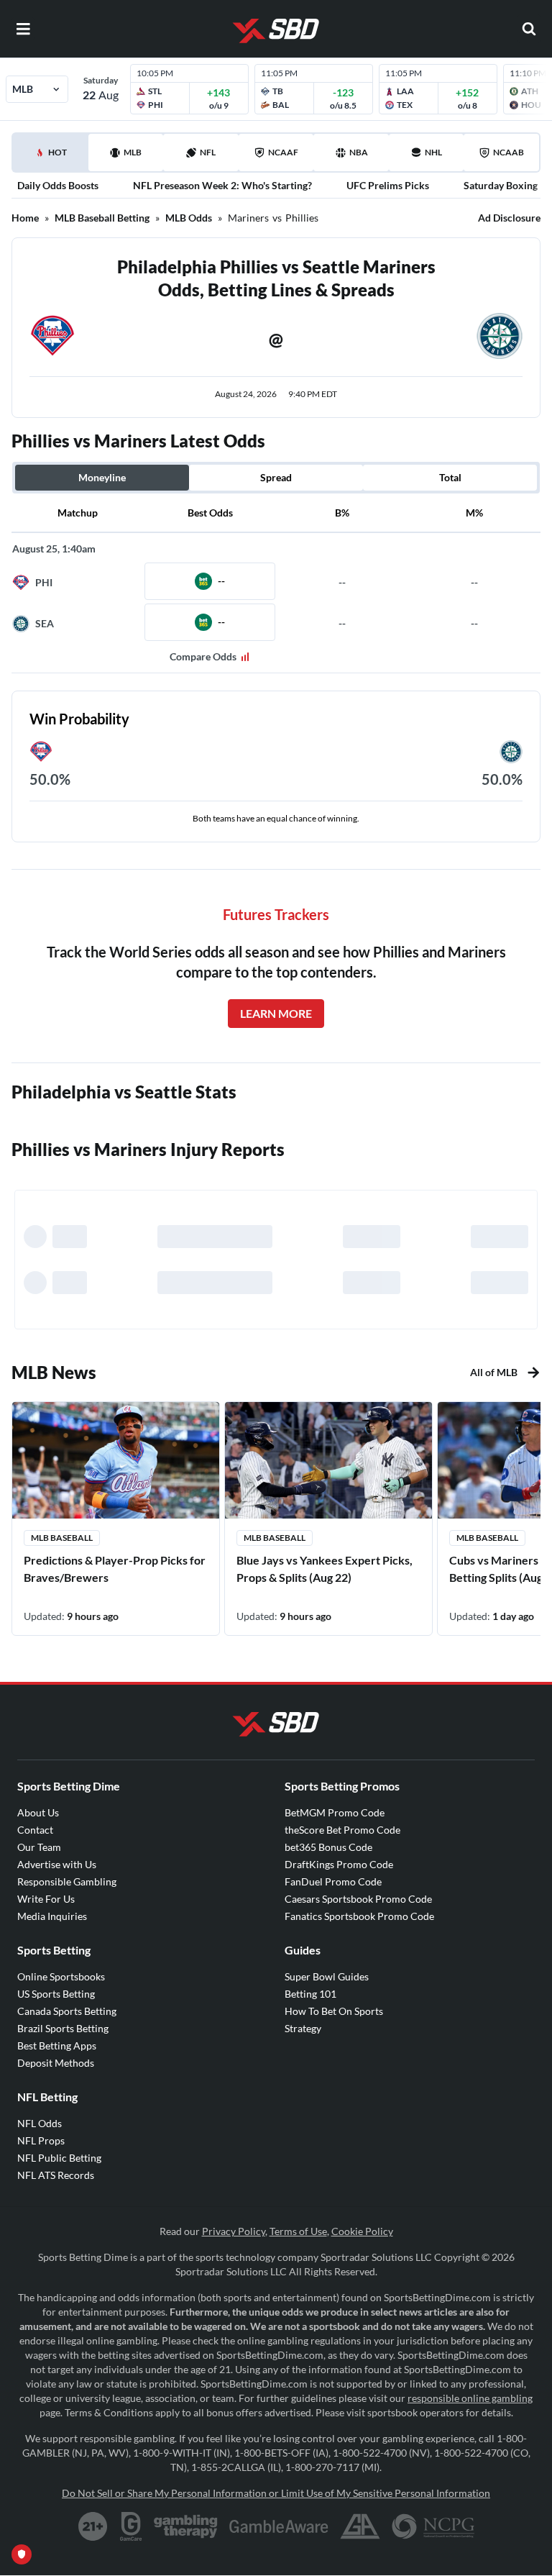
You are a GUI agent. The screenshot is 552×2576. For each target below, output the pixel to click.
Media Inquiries (52, 1916)
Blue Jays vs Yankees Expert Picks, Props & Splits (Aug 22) (325, 1569)
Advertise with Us (57, 1864)
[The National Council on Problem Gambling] (433, 2526)
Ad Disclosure (509, 218)
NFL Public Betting (59, 2158)
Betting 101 (310, 1994)
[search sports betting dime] (529, 29)
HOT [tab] (53, 159)
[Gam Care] (131, 2526)
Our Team (39, 1847)
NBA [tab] (359, 152)
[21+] (93, 2526)
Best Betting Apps (57, 2045)
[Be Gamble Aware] (279, 2526)
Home (25, 218)
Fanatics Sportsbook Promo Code (359, 1916)
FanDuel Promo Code (333, 1881)
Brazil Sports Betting (63, 2028)
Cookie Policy (362, 2231)
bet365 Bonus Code (328, 1847)
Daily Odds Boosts (58, 185)
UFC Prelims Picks (388, 185)
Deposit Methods (56, 2063)
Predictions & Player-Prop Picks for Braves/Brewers (115, 1569)
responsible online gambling (470, 2398)
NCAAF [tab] (283, 152)
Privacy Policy (234, 2231)
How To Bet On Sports (334, 2011)
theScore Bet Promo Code (342, 1830)
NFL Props (41, 2140)
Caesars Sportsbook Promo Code (358, 1899)
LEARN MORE (276, 1013)
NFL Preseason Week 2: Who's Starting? (222, 185)
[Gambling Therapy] (186, 2526)
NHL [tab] (433, 152)
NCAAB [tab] (509, 152)
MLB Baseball (62, 1538)
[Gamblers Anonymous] (360, 2526)
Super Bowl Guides (327, 1976)
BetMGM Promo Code (335, 1812)
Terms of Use (298, 2231)
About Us (38, 1812)
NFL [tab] (208, 152)
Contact (35, 1830)
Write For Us (46, 1899)
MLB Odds (189, 218)
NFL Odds (40, 2123)
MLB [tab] (133, 152)
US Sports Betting (56, 1994)
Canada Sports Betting (67, 2011)
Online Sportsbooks (61, 1976)
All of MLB (494, 1372)
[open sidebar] (23, 29)
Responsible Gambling (67, 1881)
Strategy (303, 2028)
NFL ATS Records (56, 2175)
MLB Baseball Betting (102, 218)
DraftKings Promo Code (339, 1864)
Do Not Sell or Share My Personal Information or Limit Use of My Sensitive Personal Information (276, 2493)
